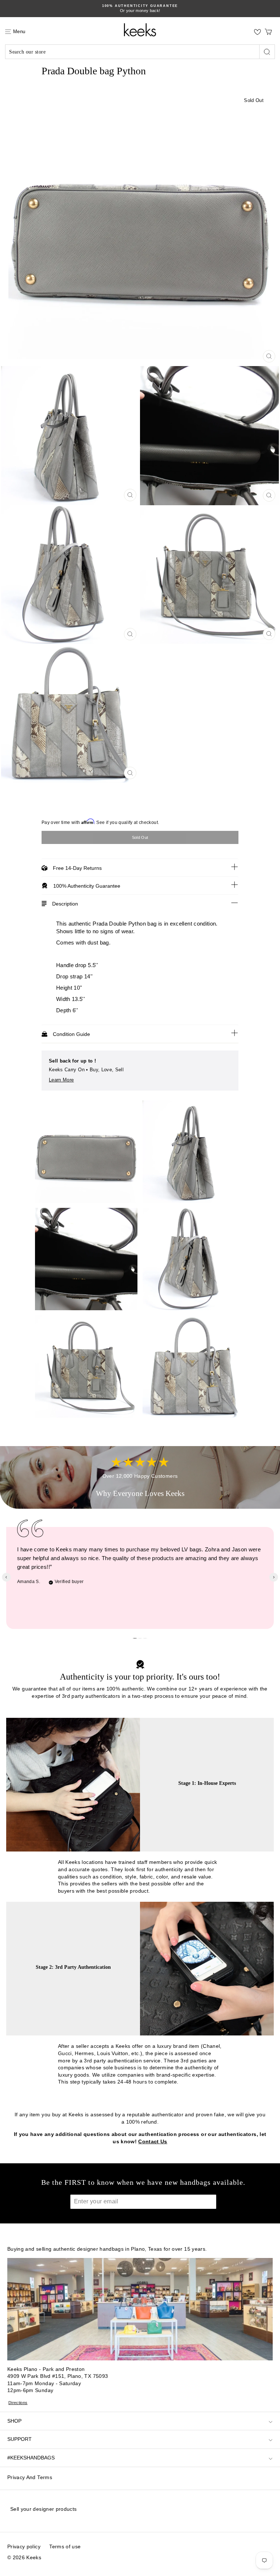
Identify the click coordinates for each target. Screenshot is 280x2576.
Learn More (61, 1080)
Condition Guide (71, 1034)
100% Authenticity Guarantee (87, 886)
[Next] (274, 1577)
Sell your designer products (43, 2509)
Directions (18, 2403)
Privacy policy (24, 2546)
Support (20, 2439)
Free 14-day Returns (77, 868)
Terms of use (65, 2546)
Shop (14, 2421)
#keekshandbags (31, 2458)
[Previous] (6, 1577)
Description (65, 904)
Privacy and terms (30, 2477)
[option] (140, 227)
